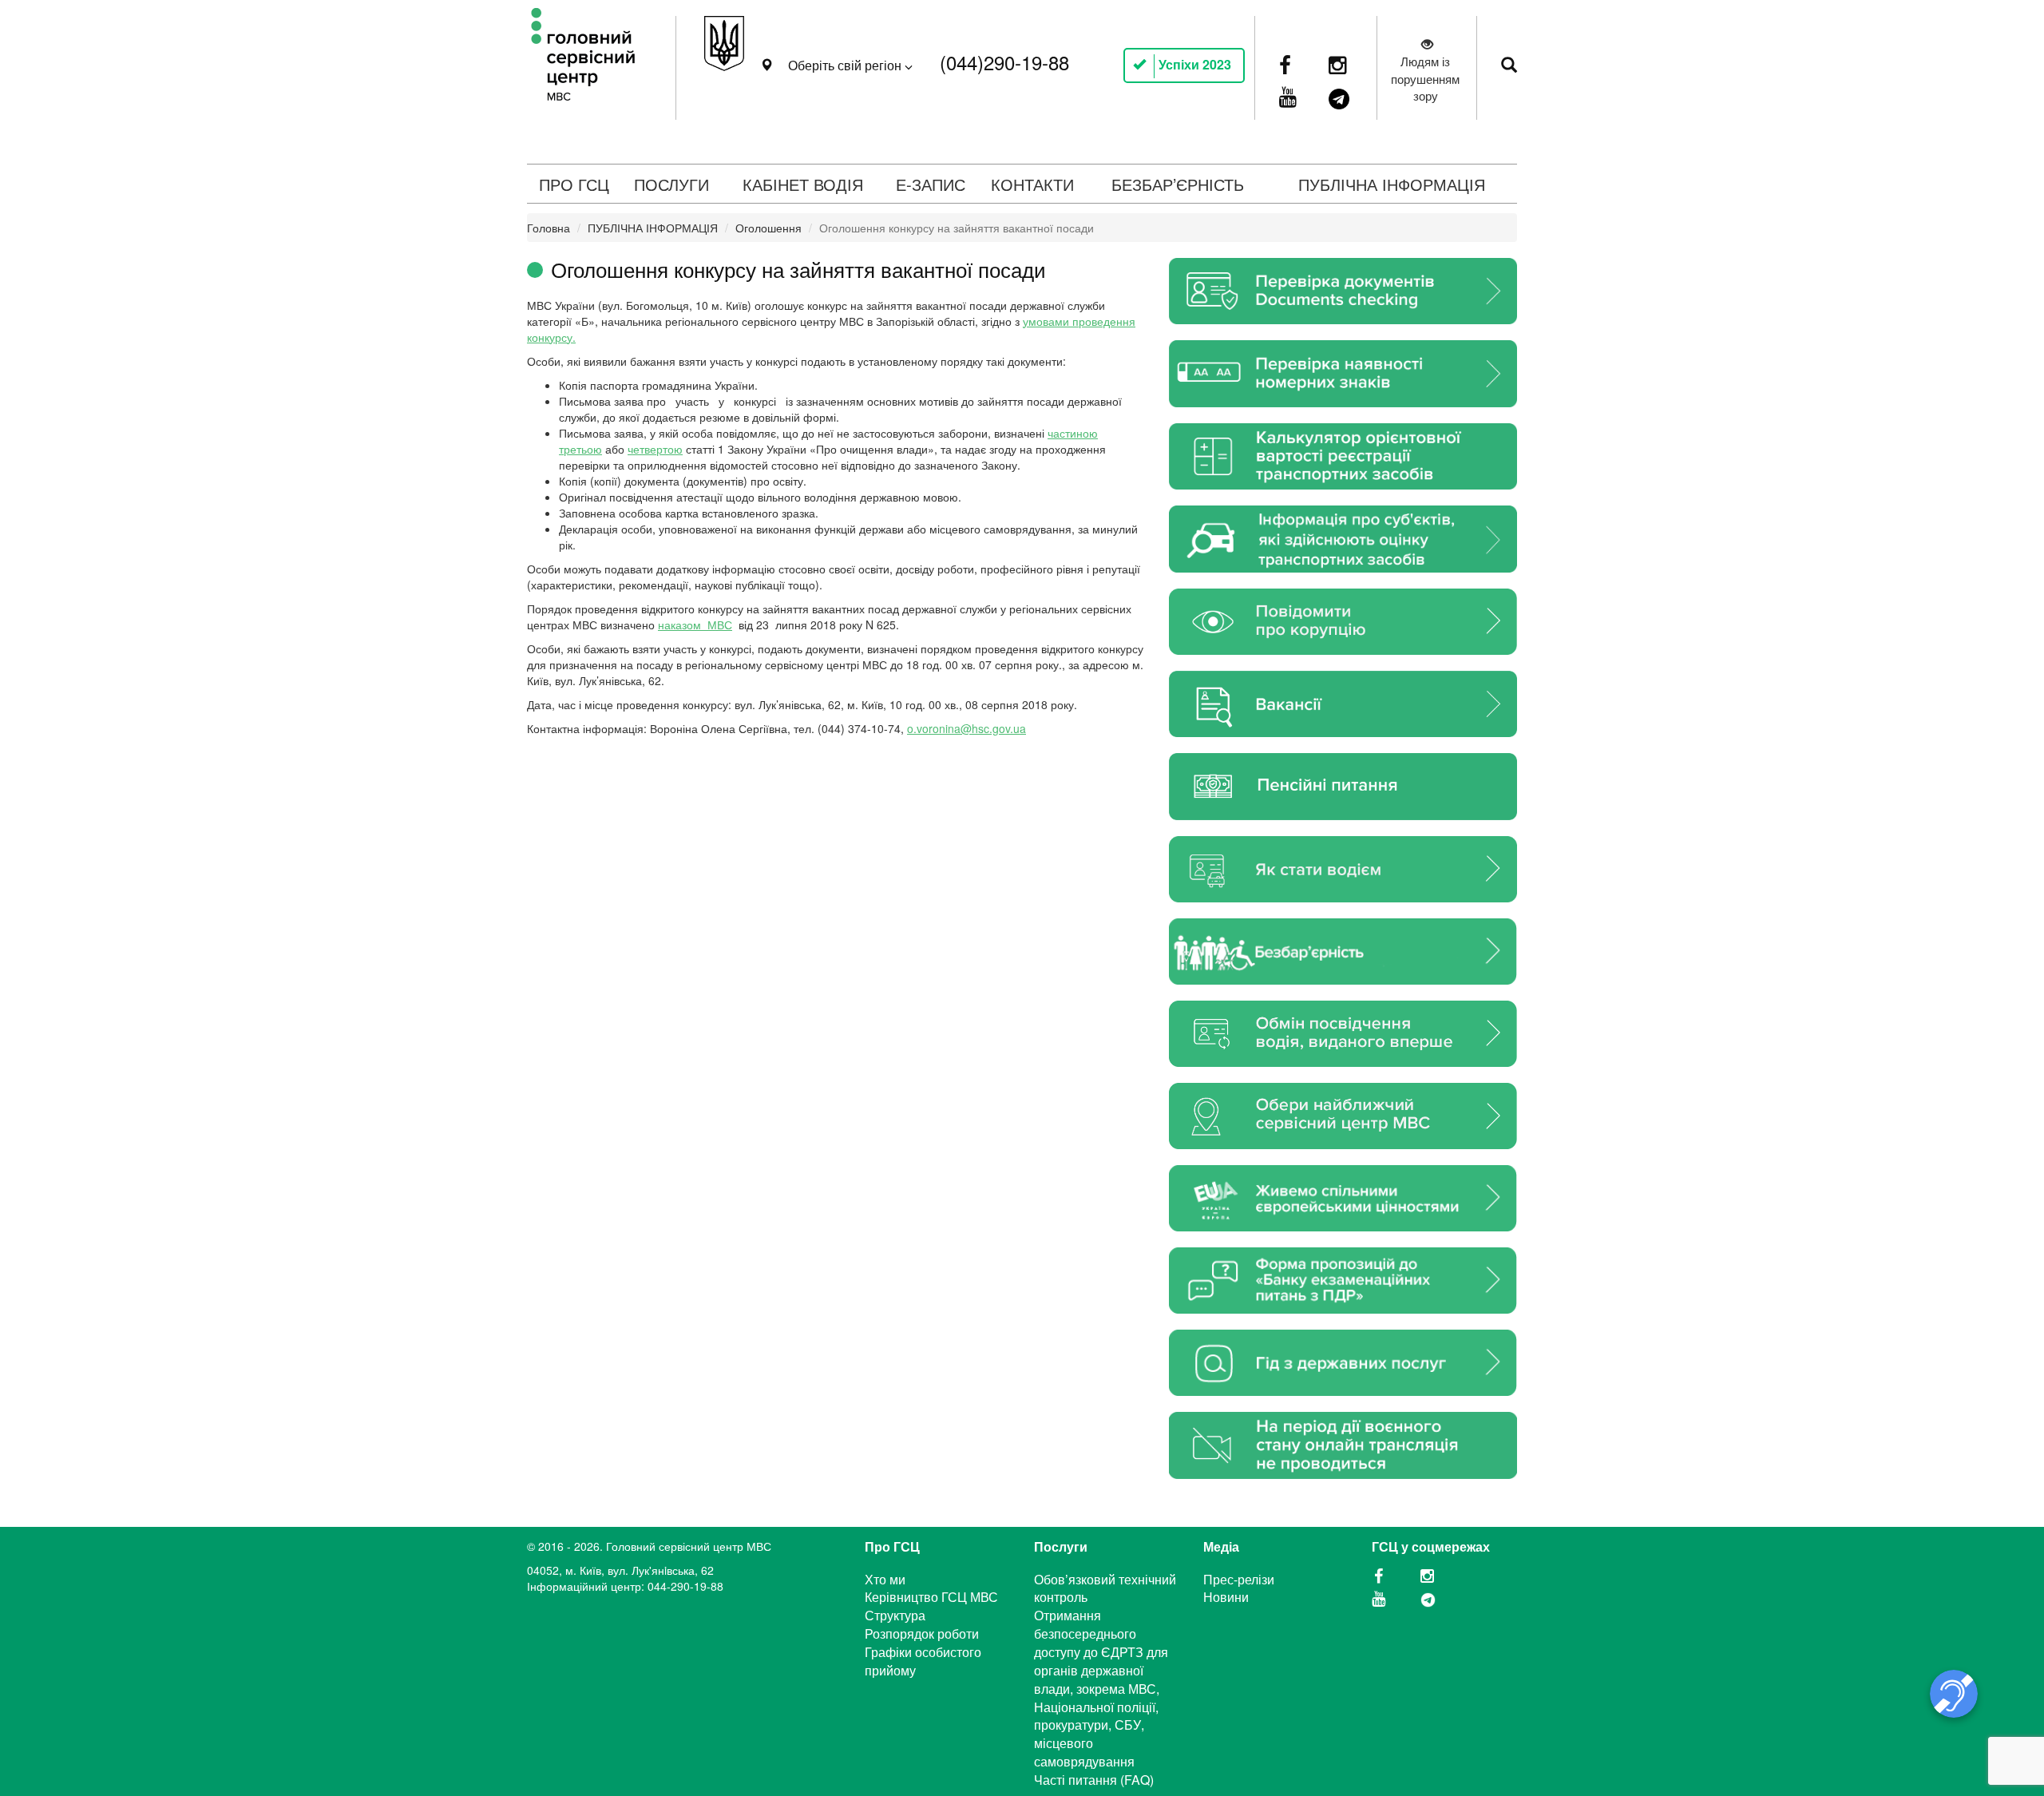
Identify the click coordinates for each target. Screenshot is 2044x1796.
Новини (1226, 1597)
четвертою (655, 449)
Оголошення (768, 228)
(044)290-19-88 (1004, 62)
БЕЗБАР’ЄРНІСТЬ (1178, 184)
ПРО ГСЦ (574, 184)
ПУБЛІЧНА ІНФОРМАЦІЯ (1392, 184)
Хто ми (885, 1579)
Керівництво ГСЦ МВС (931, 1597)
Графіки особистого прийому (923, 1661)
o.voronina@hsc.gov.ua (967, 728)
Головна (549, 228)
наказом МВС (695, 624)
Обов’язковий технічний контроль (1105, 1588)
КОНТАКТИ (1032, 184)
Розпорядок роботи (922, 1633)
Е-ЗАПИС (931, 184)
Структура (895, 1615)
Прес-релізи (1239, 1579)
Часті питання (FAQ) (1094, 1780)
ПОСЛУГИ (671, 184)
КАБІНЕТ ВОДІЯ (803, 184)
